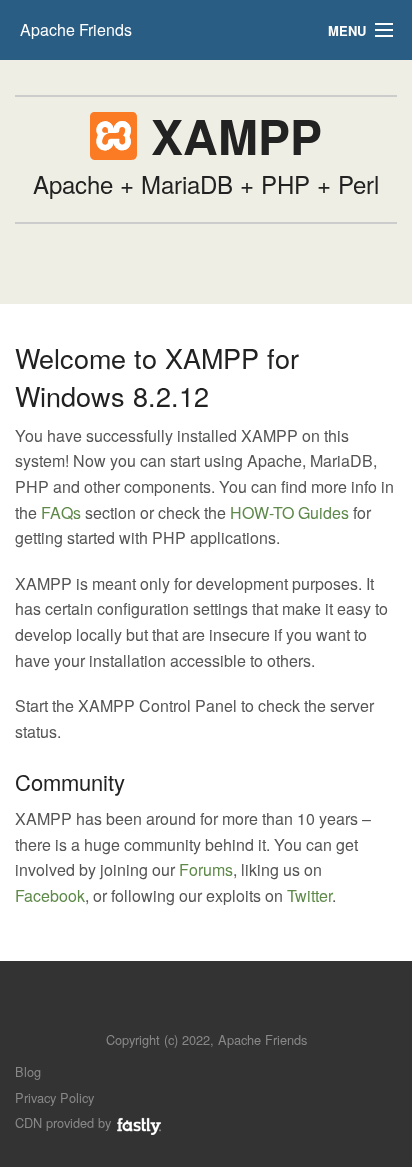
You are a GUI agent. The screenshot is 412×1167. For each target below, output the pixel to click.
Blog (28, 1071)
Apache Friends (76, 29)
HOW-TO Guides (289, 512)
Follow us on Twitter (186, 1009)
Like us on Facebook (220, 1009)
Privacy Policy (54, 1097)
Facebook (50, 895)
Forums (206, 869)
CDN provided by (65, 1122)
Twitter (309, 895)
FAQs (61, 512)
